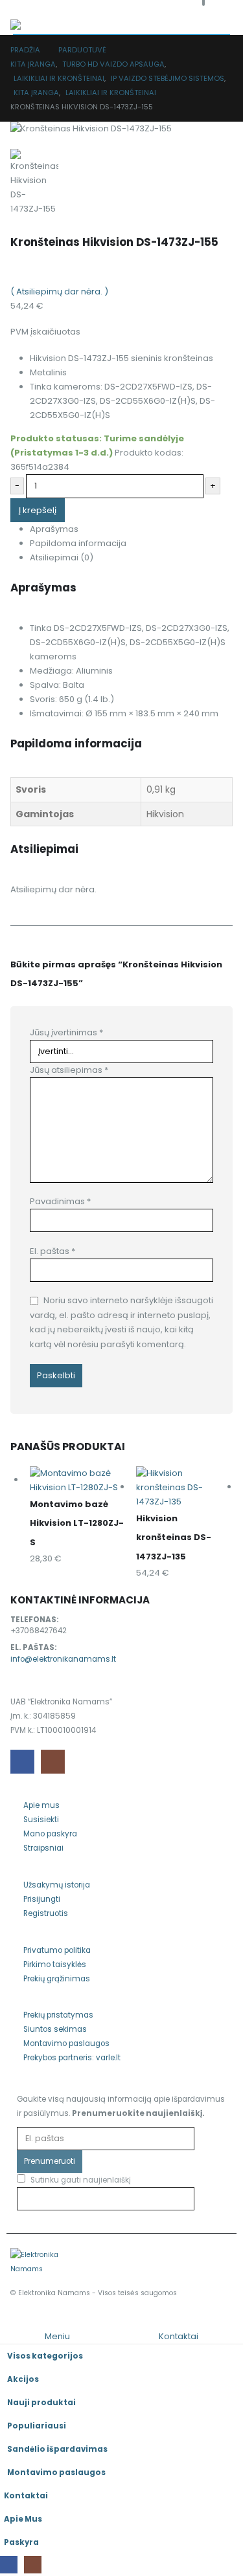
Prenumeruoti (50, 2161)
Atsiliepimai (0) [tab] (62, 557)
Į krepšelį (38, 510)
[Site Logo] (36, 2262)
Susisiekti (41, 1820)
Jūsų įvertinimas (66, 1032)
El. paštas (52, 1251)
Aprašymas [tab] (54, 529)
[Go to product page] (78, 1481)
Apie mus (41, 1805)
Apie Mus (23, 2519)
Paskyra (21, 2542)
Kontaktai (26, 2496)
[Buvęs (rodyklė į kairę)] (23, 1288)
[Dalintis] (172, 14)
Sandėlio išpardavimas (57, 2449)
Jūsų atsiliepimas (69, 1070)
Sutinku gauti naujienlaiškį (80, 2180)
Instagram (53, 1762)
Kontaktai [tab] (179, 2336)
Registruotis (46, 1913)
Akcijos (23, 2379)
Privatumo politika (57, 1950)
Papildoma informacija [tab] (78, 543)
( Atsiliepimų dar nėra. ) (59, 292)
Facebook (22, 1762)
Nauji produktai (41, 2403)
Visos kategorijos (45, 2356)
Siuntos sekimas (55, 2029)
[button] (7, 2321)
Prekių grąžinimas (57, 1979)
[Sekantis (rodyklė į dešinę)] (220, 1288)
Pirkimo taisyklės (55, 1965)
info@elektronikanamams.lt (63, 1659)
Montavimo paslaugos (66, 2043)
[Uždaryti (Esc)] (200, 14)
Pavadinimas (60, 1201)
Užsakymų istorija (57, 1885)
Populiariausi (37, 2426)
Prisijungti (42, 1899)
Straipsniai (43, 1848)
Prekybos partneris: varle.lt (72, 2058)
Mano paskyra (50, 1834)
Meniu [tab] (57, 2336)
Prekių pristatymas (58, 2015)
